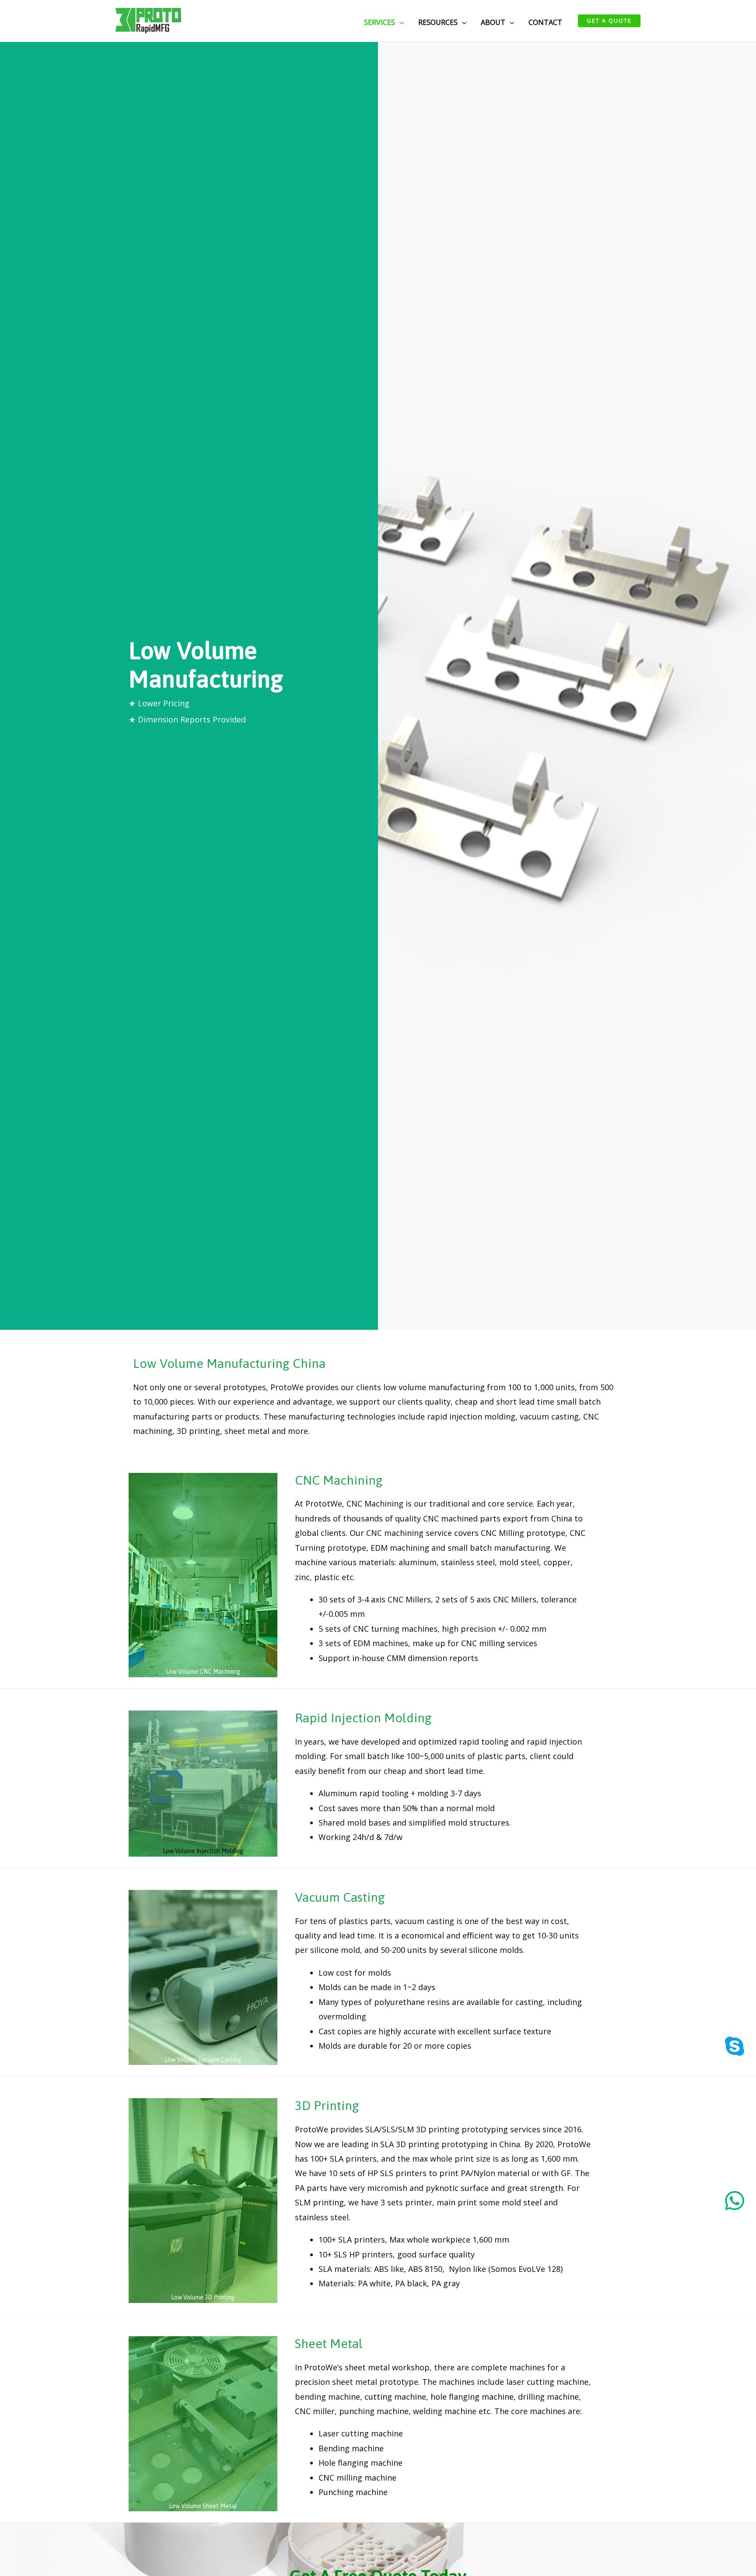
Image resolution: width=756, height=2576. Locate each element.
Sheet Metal (329, 2343)
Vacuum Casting (340, 1897)
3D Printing (327, 2105)
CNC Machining (339, 1480)
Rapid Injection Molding (363, 1718)
